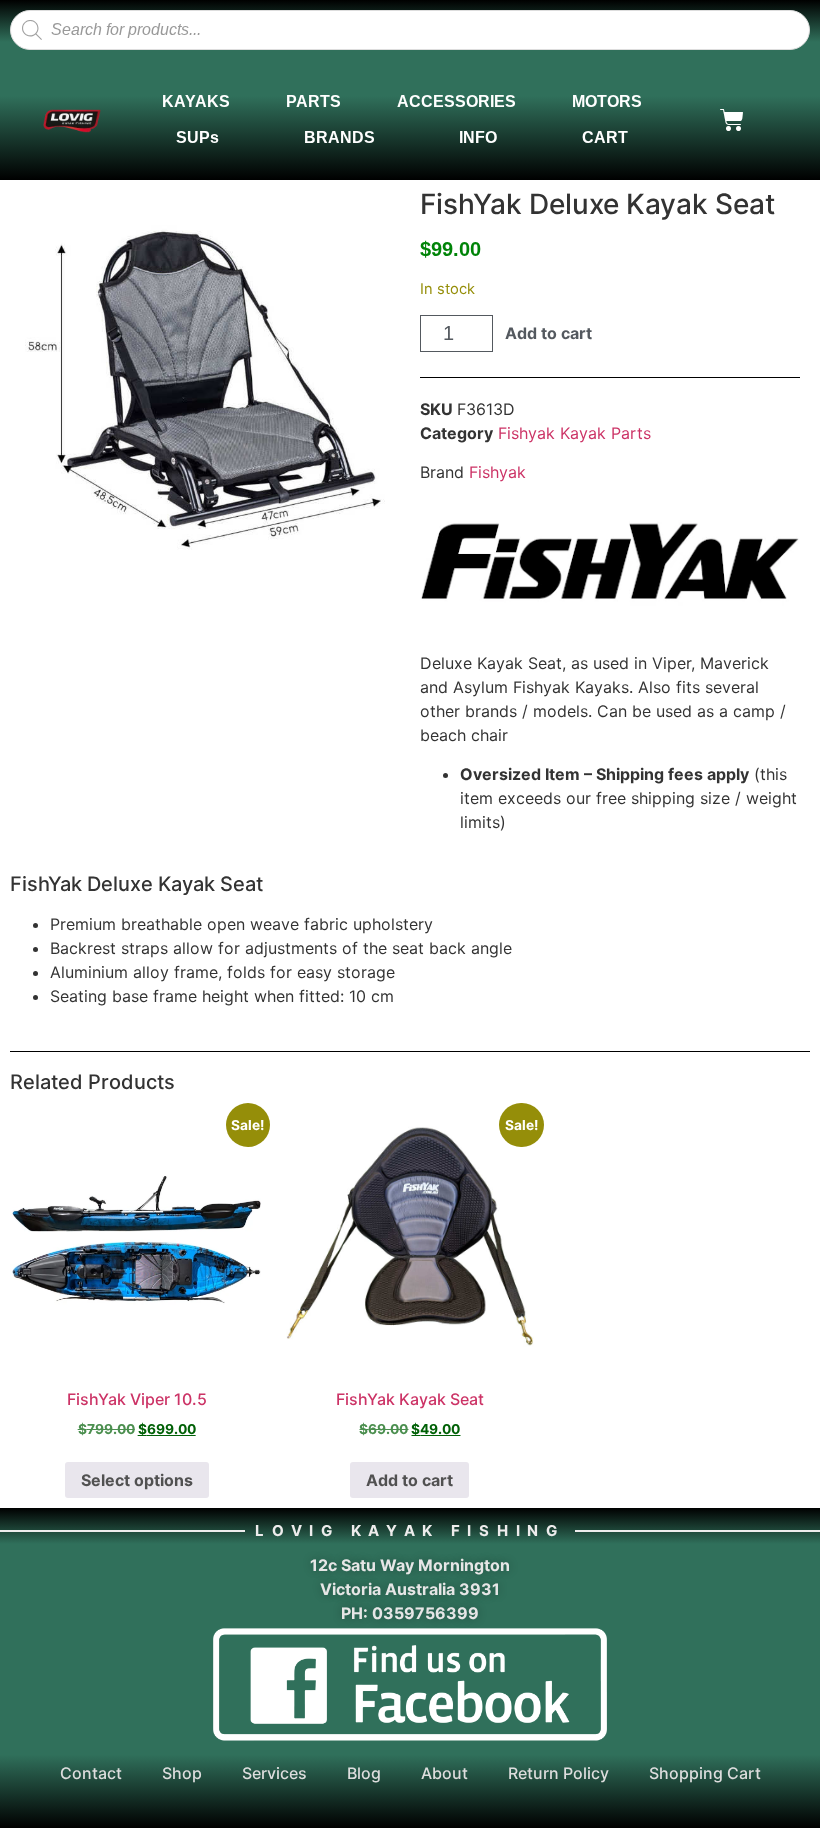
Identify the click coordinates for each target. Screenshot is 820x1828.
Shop (182, 1773)
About (444, 1773)
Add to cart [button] (409, 1480)
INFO (478, 137)
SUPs (197, 137)
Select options (137, 1480)
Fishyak (497, 472)
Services (274, 1773)
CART (605, 137)
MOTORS (607, 101)
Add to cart (548, 333)
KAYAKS (196, 101)
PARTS (313, 101)
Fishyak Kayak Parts (574, 433)
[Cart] (732, 120)
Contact (91, 1773)
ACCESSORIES (456, 101)
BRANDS (339, 137)
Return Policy (558, 1773)
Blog (364, 1773)
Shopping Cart (705, 1773)
